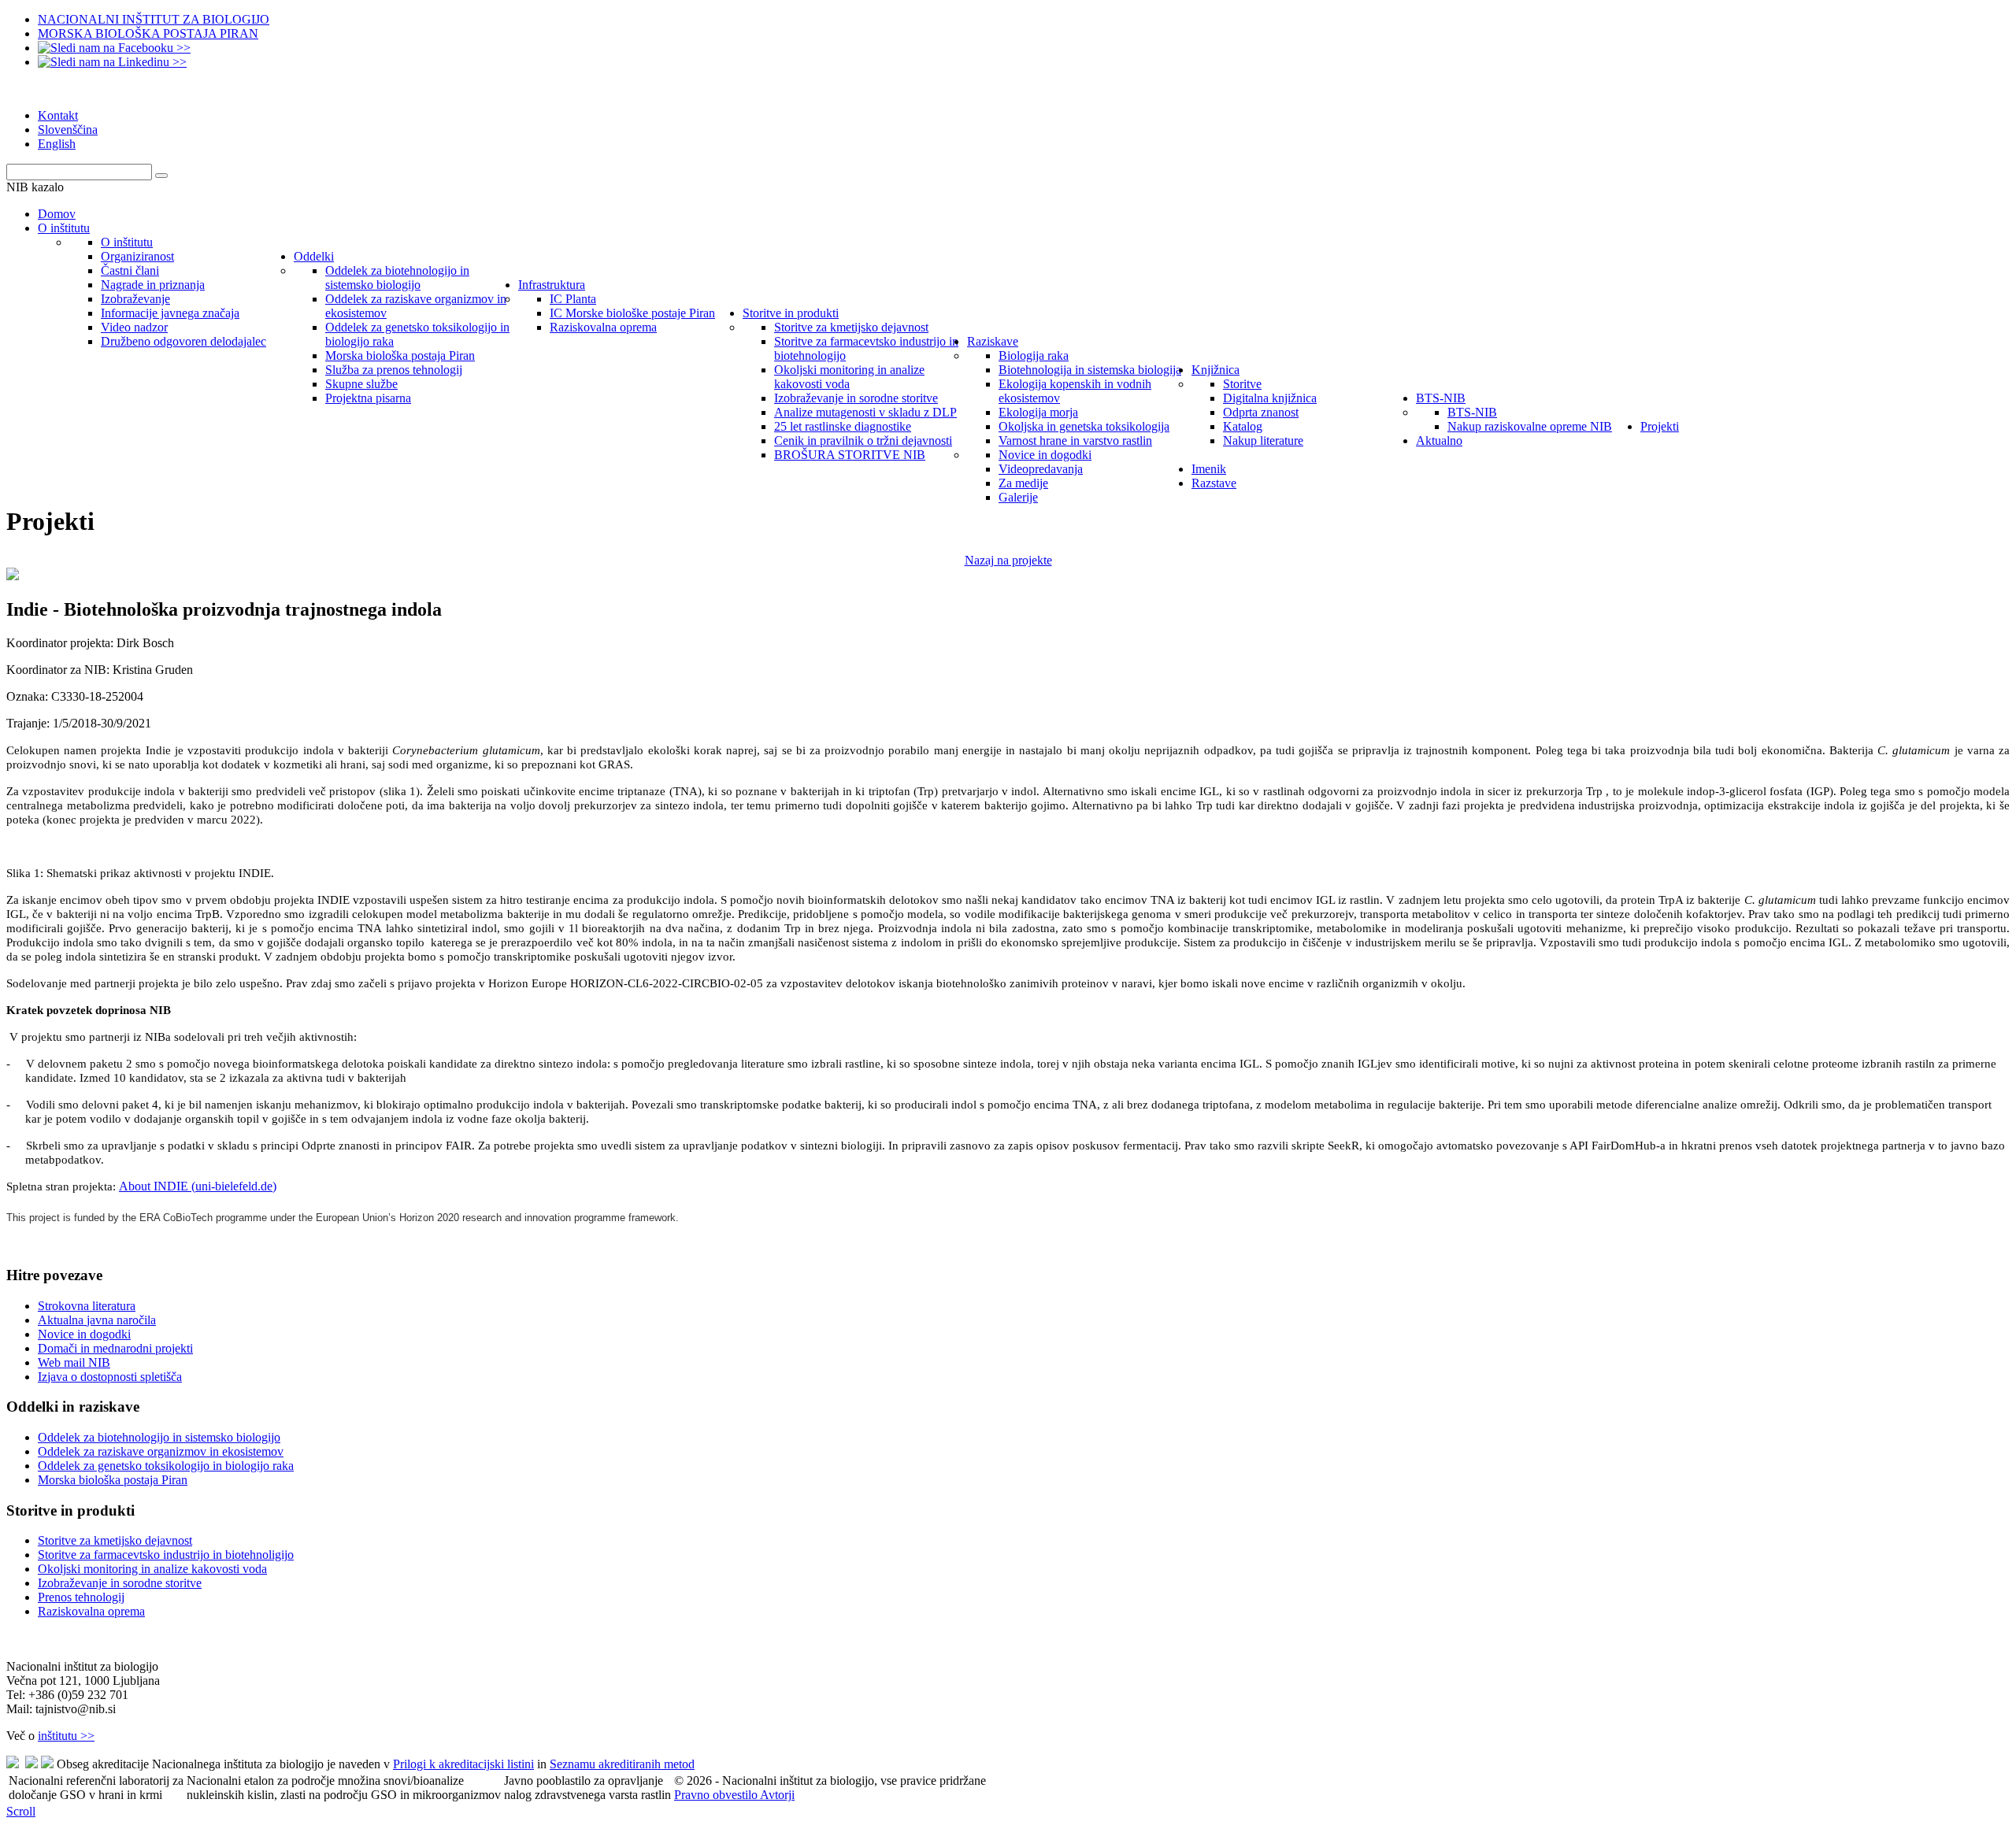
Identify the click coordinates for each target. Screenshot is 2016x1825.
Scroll (21, 1811)
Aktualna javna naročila (97, 1320)
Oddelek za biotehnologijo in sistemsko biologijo (159, 1437)
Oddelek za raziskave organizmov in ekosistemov (161, 1451)
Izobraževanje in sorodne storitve (120, 1583)
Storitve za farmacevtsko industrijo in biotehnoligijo (166, 1555)
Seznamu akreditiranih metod (622, 1764)
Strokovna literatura (87, 1306)
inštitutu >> (66, 1736)
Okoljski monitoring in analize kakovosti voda (152, 1569)
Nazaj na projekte (1008, 560)
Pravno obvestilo (717, 1795)
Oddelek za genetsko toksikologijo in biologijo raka (166, 1466)
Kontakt (58, 115)
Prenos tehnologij (81, 1597)
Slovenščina (68, 130)
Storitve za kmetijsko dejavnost (115, 1540)
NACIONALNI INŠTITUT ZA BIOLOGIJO (154, 19)
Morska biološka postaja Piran (113, 1480)
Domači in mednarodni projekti (115, 1348)
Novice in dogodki (84, 1334)
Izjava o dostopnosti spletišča (110, 1377)
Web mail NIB (74, 1362)
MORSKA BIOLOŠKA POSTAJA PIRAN (148, 33)
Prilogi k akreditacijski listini (463, 1764)
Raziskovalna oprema (91, 1611)
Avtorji (777, 1795)
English (57, 144)
